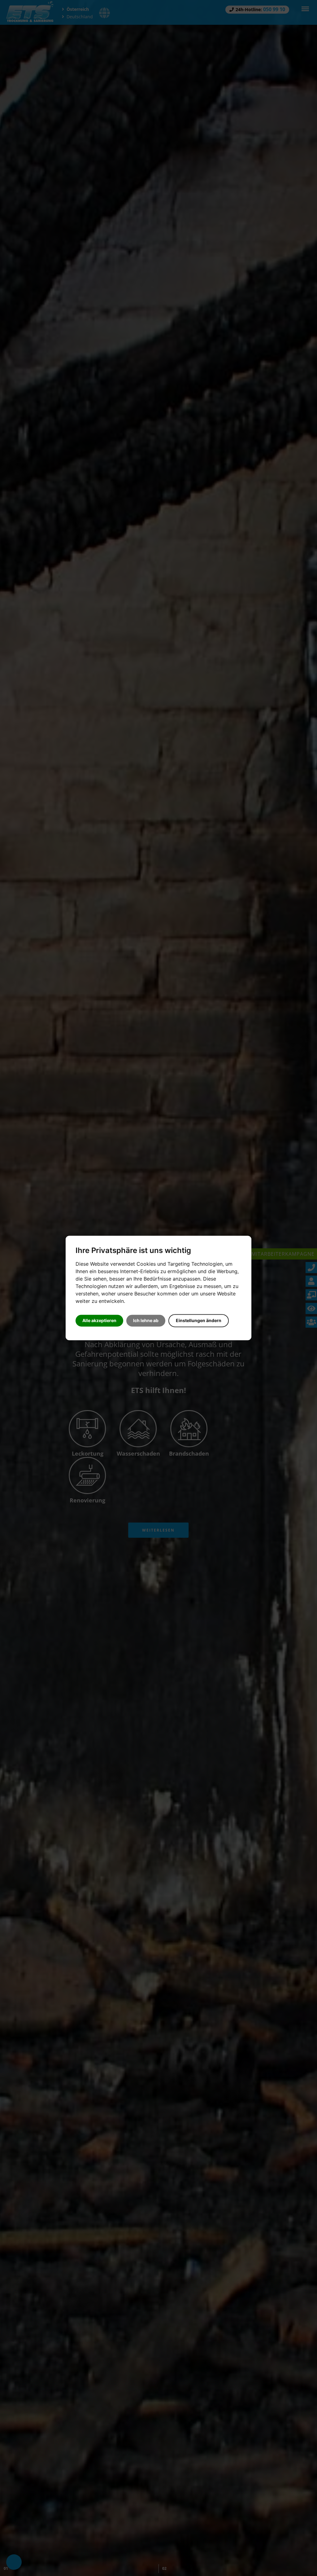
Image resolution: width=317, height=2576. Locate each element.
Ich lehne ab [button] (146, 1321)
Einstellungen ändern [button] (199, 1321)
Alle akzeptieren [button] (99, 1321)
